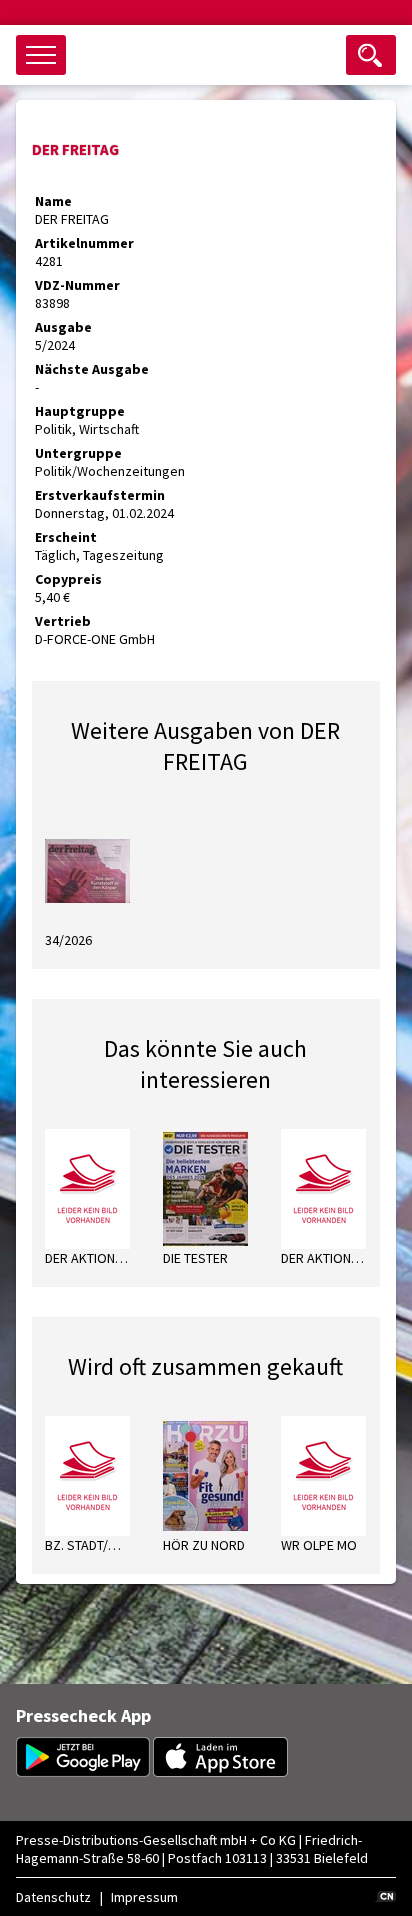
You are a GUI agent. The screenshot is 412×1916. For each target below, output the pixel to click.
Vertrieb (63, 621)
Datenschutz (53, 1897)
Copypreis (68, 579)
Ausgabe (63, 327)
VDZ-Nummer (77, 285)
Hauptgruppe (80, 411)
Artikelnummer (84, 243)
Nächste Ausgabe (92, 369)
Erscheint (66, 537)
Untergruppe (78, 453)
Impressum (144, 1897)
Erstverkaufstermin (100, 495)
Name (53, 201)
